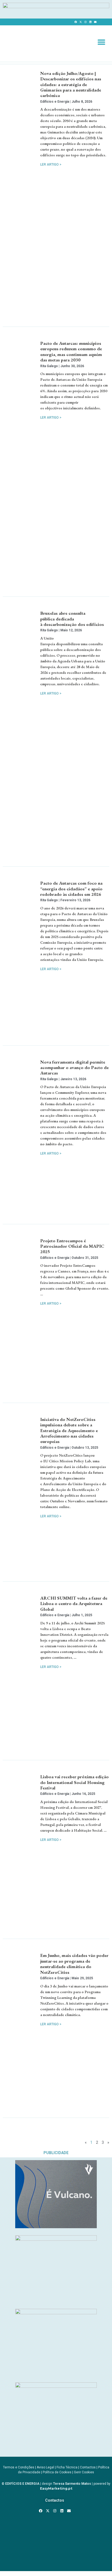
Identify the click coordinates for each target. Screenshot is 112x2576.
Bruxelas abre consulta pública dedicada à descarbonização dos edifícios (73, 619)
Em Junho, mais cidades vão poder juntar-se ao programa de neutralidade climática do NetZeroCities (74, 1964)
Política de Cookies (57, 2472)
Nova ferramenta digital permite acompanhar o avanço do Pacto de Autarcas (74, 1068)
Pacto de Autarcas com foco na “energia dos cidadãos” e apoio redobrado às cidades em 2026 (71, 889)
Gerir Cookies (84, 2472)
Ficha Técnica (67, 2467)
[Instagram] (85, 22)
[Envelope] (95, 22)
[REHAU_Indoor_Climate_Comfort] (56, 2239)
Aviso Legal (45, 2467)
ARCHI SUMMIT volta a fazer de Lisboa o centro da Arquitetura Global (74, 1604)
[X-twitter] (80, 22)
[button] (101, 42)
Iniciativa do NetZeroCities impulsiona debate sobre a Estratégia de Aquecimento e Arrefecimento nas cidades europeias (69, 1430)
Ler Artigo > (51, 165)
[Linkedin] (90, 22)
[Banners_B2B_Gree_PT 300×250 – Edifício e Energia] (56, 2313)
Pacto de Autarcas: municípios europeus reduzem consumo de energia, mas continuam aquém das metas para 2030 (71, 351)
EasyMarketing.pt (56, 2488)
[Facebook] (76, 22)
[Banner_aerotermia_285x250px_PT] (56, 2386)
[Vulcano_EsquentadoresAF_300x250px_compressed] (56, 2227)
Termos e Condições (19, 2467)
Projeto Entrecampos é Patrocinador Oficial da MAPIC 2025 (72, 1246)
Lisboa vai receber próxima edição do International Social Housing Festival (74, 1782)
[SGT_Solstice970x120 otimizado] (56, 7)
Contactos (88, 2467)
